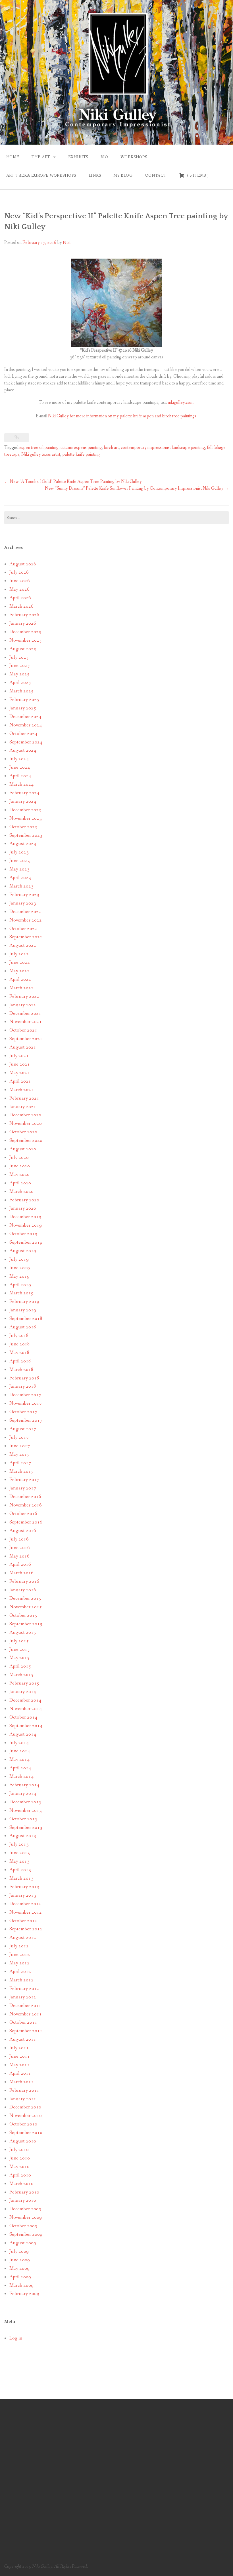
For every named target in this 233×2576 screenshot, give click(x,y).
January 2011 (23, 2099)
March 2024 (21, 784)
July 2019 (19, 1259)
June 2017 (20, 1446)
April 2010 (20, 2175)
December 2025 (25, 632)
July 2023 (19, 852)
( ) (197, 176)
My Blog (123, 176)
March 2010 (21, 2184)
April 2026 (20, 598)
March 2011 (21, 2082)
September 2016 (26, 1522)
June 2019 (20, 1268)
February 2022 (24, 997)
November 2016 (26, 1505)
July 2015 (19, 1641)
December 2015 (25, 1598)
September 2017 (26, 1420)
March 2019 (21, 1293)
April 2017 (20, 1463)
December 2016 (25, 1497)
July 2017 (19, 1437)
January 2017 (23, 1488)
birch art (111, 448)
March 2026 (21, 606)
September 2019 (26, 1242)
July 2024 (19, 759)
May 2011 (19, 2065)
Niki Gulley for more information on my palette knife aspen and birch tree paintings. (123, 416)
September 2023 (26, 835)
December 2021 (25, 1014)
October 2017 (23, 1412)
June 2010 (20, 2158)
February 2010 (24, 2192)
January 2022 (23, 1005)
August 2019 (23, 1251)
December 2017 (25, 1395)
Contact (156, 176)
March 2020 (21, 1192)
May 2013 (19, 1861)
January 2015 (23, 1692)
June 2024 (20, 767)
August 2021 (23, 1047)
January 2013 (23, 1895)
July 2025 (19, 657)
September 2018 (26, 1319)
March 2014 (21, 1777)
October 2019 (23, 1234)
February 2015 (24, 1683)
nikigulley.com (181, 402)
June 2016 (20, 1548)
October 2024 (23, 734)
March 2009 (21, 2286)
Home (13, 157)
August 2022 (23, 945)
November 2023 (26, 818)
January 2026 (23, 623)
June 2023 (20, 861)
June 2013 (20, 1853)
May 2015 (19, 1658)
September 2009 (26, 2234)
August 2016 (23, 1531)
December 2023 (25, 810)
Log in (16, 2338)
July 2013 (19, 1844)
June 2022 (20, 962)
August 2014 (23, 1734)
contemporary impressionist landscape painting (163, 448)
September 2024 (26, 742)
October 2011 (23, 2022)
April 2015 (20, 1666)
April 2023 (20, 878)
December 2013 (25, 1802)
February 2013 (24, 1887)
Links (95, 176)
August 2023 (23, 844)
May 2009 (19, 2268)
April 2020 (20, 1183)
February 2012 (24, 1989)
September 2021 (26, 1039)
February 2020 (24, 1200)
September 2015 (26, 1624)
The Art (41, 157)
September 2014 (26, 1726)
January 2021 (23, 1107)
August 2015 (23, 1633)
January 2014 (23, 1794)
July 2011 (19, 2048)
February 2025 (24, 700)
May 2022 (19, 971)
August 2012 (23, 1938)
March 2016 (21, 1573)
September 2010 (26, 2133)
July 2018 (19, 1336)
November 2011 (26, 2014)
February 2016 (24, 1581)
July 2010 (19, 2150)
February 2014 (24, 1785)
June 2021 (20, 1064)
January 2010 (23, 2200)
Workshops (134, 157)
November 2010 (26, 2116)
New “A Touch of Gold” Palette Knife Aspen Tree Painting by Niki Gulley (73, 482)
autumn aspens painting (81, 448)
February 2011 (24, 2090)
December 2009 (25, 2209)
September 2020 (26, 1141)
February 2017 (24, 1480)
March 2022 (21, 988)
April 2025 (20, 683)
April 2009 (20, 2277)
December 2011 (25, 2006)
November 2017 (26, 1403)
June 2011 (20, 2056)
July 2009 (19, 2251)
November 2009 (26, 2217)
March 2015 (21, 1675)
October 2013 (23, 1819)
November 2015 (26, 1607)
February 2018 (24, 1378)
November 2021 (26, 1022)
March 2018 (21, 1370)
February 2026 (24, 615)
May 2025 (19, 674)
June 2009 (20, 2260)
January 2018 (23, 1386)
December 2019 (25, 1217)
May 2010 (19, 2167)
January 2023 (23, 903)
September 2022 (26, 937)
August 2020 (23, 1149)
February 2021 (24, 1098)
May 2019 (19, 1276)
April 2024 (20, 776)
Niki (67, 243)
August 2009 (23, 2243)
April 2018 (20, 1361)
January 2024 (23, 801)
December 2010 (25, 2107)
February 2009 (24, 2294)
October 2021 (23, 1030)
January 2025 (23, 708)
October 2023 (23, 827)
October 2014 (23, 1717)
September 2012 (26, 1929)
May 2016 (19, 1556)
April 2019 (20, 1285)
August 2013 (23, 1836)
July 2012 (19, 1946)
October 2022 (23, 929)
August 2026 (23, 564)
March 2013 (21, 1878)
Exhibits (78, 157)
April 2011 (20, 2073)
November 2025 (26, 640)
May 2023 (19, 869)
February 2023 (24, 895)
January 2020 (23, 1208)
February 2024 (24, 793)
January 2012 (23, 1997)
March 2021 (21, 1090)
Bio (105, 157)
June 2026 (20, 581)
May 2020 (19, 1175)
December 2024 (25, 717)
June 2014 (20, 1751)
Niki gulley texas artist (41, 454)
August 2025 (23, 649)
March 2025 (21, 691)
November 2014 (26, 1709)
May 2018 (19, 1353)
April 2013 (20, 1870)
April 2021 (20, 1081)
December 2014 (25, 1700)
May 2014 (19, 1760)
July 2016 (19, 1539)
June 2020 (20, 1166)
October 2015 (23, 1615)
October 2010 (23, 2124)
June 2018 (20, 1344)
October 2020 (23, 1132)
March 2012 (21, 1980)
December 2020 (25, 1115)
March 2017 (21, 1471)
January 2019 (23, 1310)
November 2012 (26, 1912)
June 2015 (20, 1650)
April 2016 (20, 1564)
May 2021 (19, 1073)
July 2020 (19, 1158)
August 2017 (23, 1429)
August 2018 (23, 1327)
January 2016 (23, 1590)
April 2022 (20, 980)
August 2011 (23, 2039)
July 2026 (19, 572)
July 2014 (19, 1743)
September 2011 (26, 2031)
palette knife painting (81, 454)
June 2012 (20, 1955)
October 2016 (23, 1514)
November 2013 (26, 1811)
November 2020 (26, 1124)
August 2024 (23, 750)
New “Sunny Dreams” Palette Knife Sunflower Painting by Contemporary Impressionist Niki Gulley (137, 488)
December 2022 (25, 912)
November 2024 (26, 725)
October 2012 (23, 1921)
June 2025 (20, 666)
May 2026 (19, 589)
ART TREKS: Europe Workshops (41, 176)
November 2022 (26, 920)
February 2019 (24, 1302)
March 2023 (21, 886)
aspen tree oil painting (39, 448)
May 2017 (19, 1454)
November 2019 (26, 1225)
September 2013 (26, 1828)
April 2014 (20, 1768)
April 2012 (20, 1972)
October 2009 (23, 2226)
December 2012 (25, 1904)
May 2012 (19, 1963)
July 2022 (19, 954)
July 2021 (19, 1056)
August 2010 (23, 2141)
